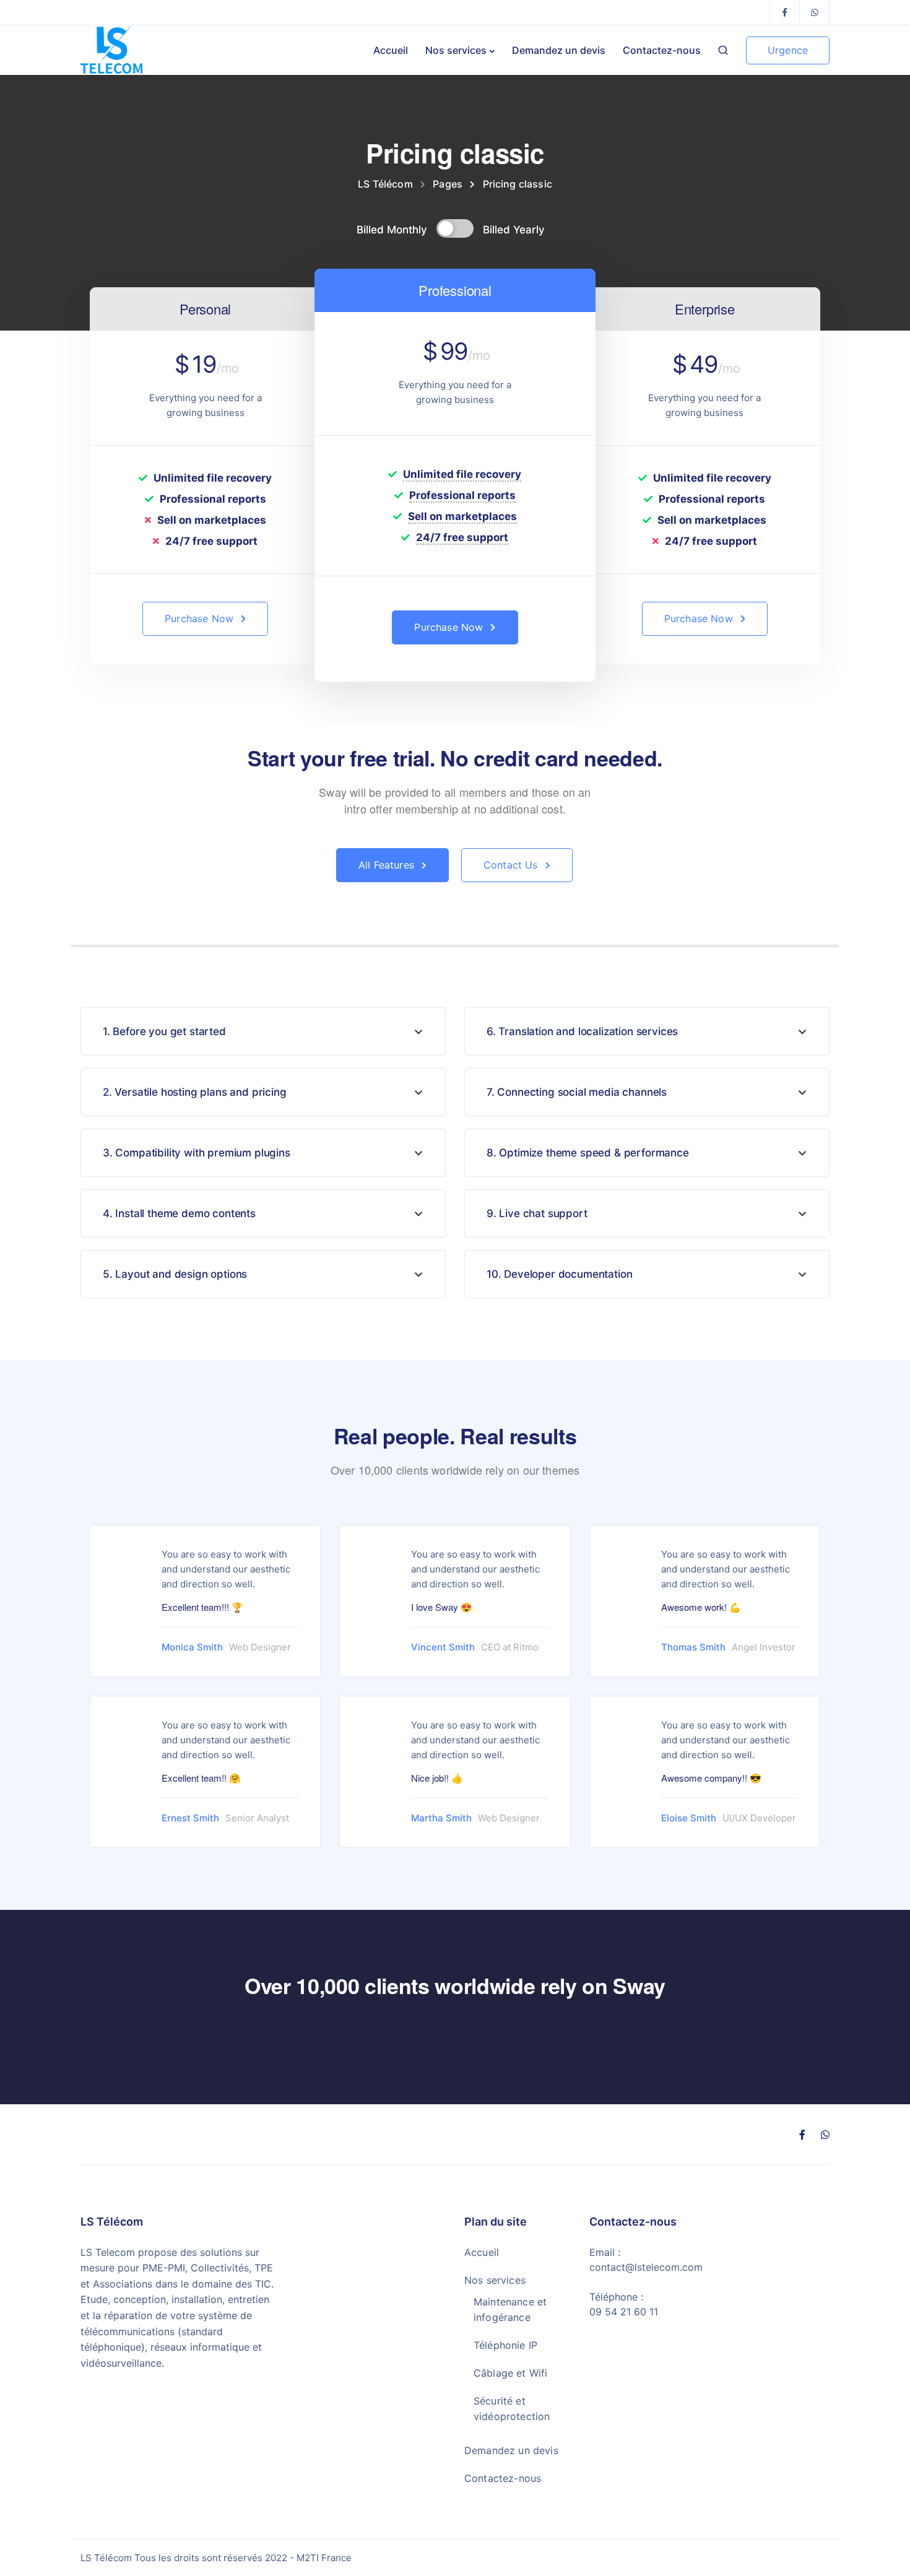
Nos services (456, 50)
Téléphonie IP (505, 2345)
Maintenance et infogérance (510, 2309)
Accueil (391, 50)
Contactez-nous (662, 50)
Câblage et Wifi (510, 2373)
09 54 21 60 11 (624, 2312)
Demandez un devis (559, 50)
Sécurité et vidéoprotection (512, 2409)
